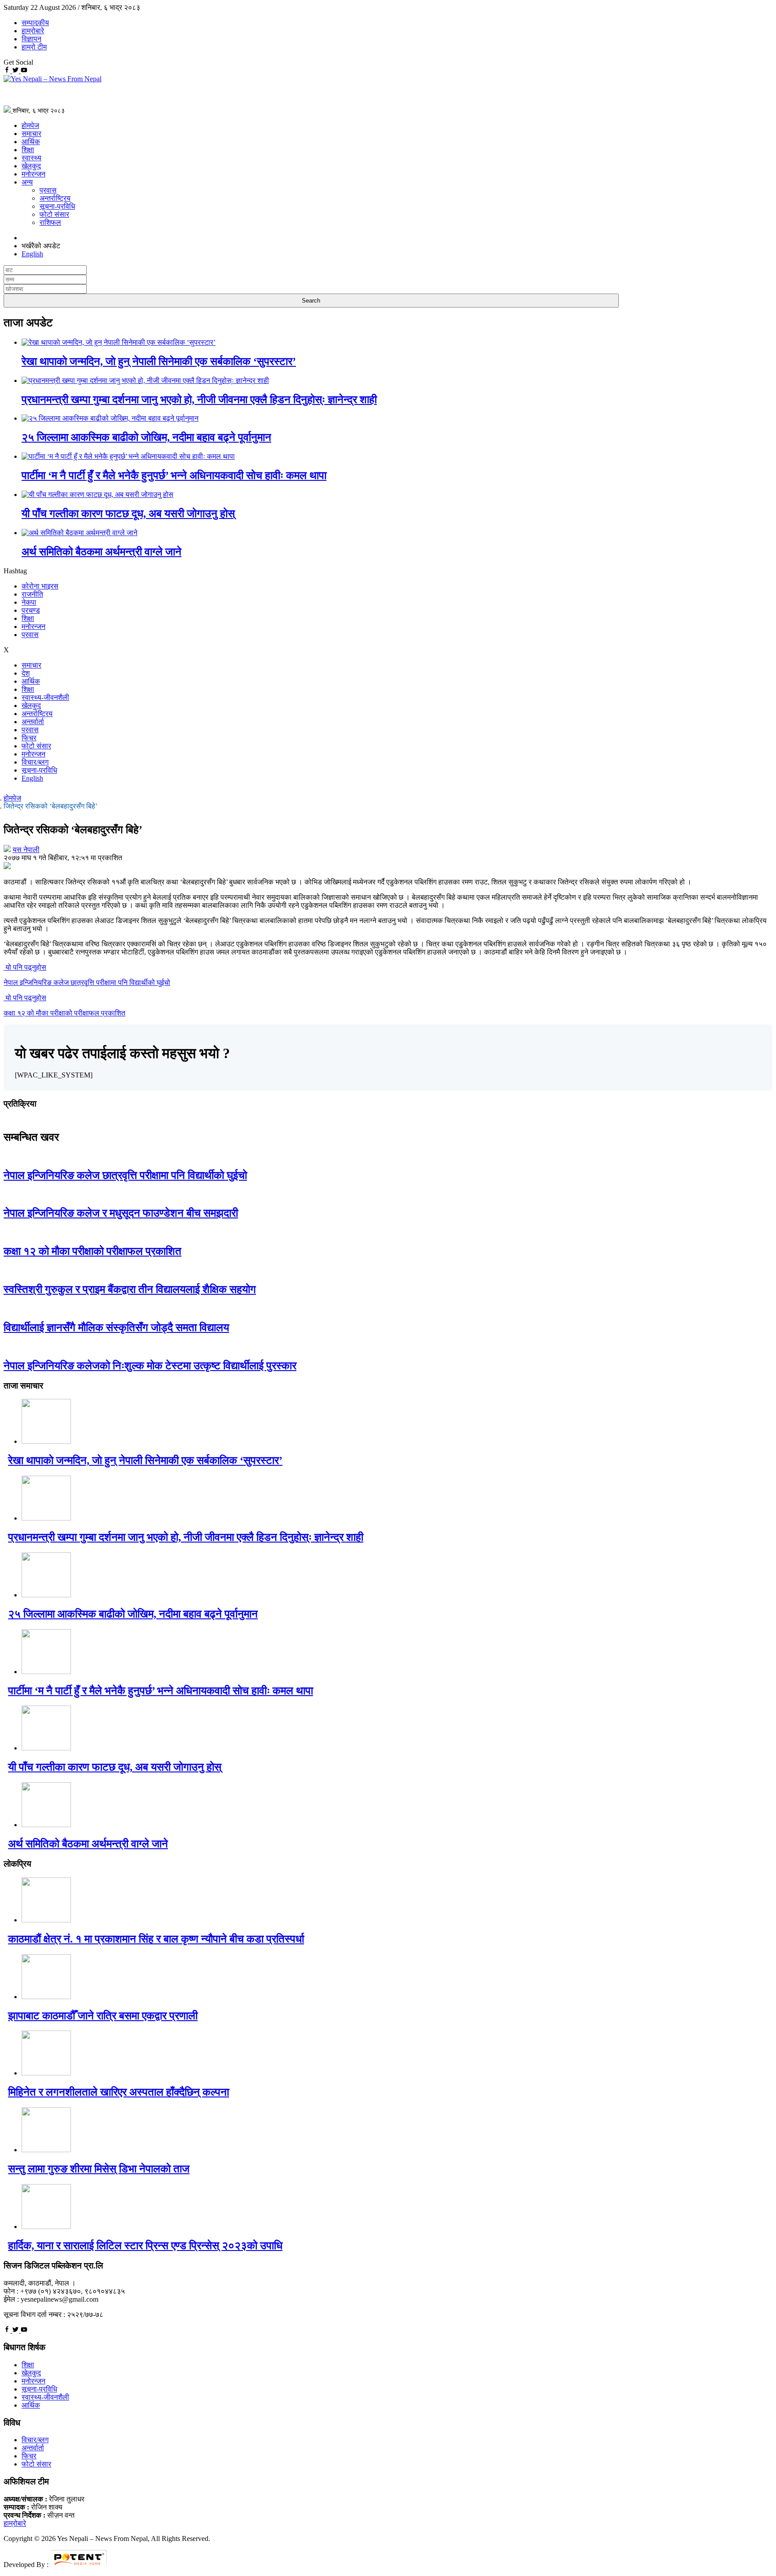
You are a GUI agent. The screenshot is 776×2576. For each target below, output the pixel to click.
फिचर (29, 738)
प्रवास (48, 190)
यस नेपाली (26, 850)
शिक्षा (28, 150)
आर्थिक (31, 142)
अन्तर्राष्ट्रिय (55, 198)
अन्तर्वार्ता (33, 722)
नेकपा (29, 602)
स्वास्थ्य (31, 158)
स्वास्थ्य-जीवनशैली (45, 697)
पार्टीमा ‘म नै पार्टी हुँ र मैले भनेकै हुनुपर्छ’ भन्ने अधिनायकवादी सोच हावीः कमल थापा (174, 475)
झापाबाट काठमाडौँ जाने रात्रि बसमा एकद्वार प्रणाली (103, 2016)
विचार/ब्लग (35, 762)
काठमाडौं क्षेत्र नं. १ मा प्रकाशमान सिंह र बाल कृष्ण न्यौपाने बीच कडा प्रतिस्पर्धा (156, 1939)
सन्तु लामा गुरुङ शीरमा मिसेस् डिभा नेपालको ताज (99, 2169)
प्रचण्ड (31, 610)
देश (26, 673)
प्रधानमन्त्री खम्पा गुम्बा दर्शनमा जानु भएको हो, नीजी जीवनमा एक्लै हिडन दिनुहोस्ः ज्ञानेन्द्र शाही (199, 400)
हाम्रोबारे (33, 31)
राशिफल (50, 222)
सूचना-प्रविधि (57, 206)
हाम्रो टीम (34, 47)
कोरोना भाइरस (40, 586)
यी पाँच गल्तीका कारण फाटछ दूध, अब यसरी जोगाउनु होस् (128, 514)
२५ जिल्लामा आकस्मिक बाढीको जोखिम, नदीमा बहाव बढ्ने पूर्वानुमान (146, 437)
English (32, 778)
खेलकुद (31, 166)
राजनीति (32, 594)
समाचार (31, 134)
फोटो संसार (54, 214)
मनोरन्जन (33, 174)
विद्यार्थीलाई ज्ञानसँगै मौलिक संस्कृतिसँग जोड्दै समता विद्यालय (116, 1328)
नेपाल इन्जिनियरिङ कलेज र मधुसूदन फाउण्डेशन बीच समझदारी (121, 1213)
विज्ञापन (31, 39)
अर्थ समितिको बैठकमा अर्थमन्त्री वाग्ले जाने (101, 552)
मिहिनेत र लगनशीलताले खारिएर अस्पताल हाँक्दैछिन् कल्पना (119, 2092)
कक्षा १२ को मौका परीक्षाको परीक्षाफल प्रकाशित (93, 1251)
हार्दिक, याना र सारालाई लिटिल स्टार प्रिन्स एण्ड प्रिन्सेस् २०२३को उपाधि (145, 2246)
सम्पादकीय (35, 23)
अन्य (27, 182)
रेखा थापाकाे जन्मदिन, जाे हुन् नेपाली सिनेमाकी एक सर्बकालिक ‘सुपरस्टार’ (159, 361)
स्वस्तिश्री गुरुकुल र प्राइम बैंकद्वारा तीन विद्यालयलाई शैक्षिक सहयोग (130, 1289)
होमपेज (30, 125)
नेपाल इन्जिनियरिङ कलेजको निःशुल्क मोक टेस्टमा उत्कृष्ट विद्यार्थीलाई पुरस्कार (150, 1366)
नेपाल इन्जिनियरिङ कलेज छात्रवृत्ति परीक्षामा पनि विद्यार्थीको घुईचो (125, 1175)
